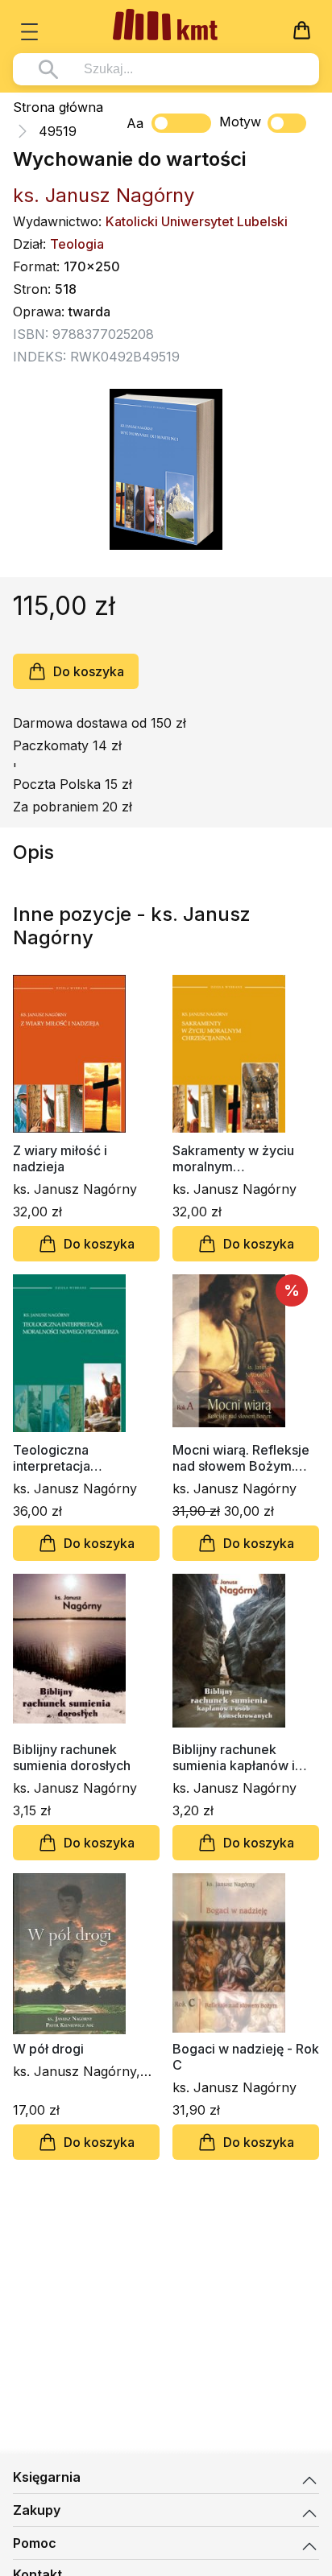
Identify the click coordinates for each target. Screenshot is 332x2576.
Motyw (240, 122)
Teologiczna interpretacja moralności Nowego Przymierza (75, 1458)
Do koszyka (89, 671)
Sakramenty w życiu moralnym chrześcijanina (233, 1158)
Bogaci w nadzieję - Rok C (246, 2057)
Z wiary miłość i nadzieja (60, 1158)
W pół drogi (48, 2049)
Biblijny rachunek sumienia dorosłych (72, 1757)
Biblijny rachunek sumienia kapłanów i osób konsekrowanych (241, 1757)
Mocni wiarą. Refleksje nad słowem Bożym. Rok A (241, 1458)
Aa (135, 123)
